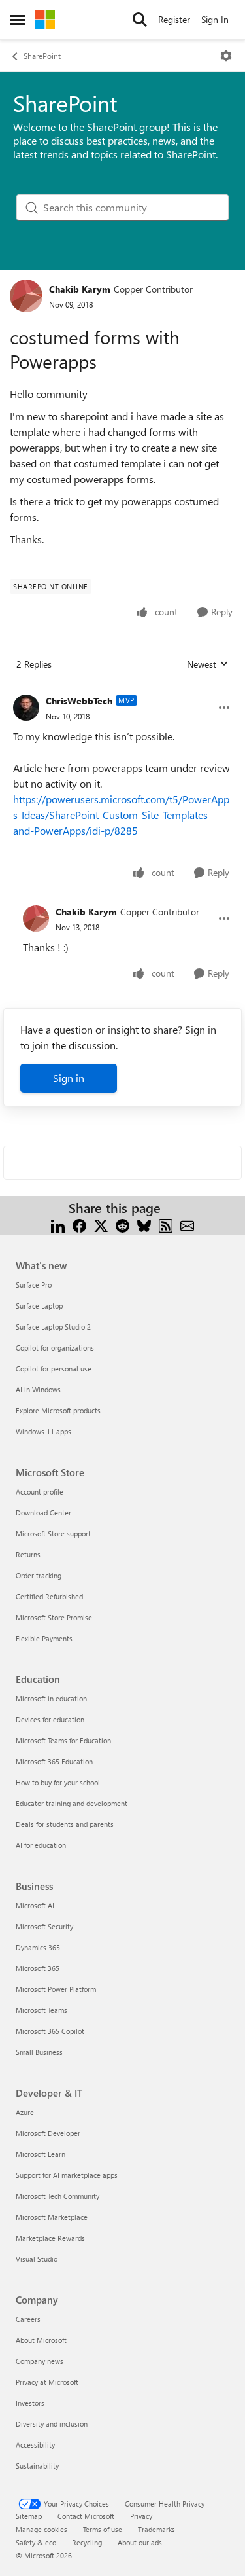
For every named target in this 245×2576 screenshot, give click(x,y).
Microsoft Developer (48, 2133)
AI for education (41, 1845)
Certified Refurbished (49, 1596)
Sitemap (29, 2516)
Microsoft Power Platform (56, 1989)
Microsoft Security (44, 1926)
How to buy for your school (58, 1782)
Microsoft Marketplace (52, 2217)
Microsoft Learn (41, 2154)
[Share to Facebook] (79, 1224)
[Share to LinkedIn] (58, 1224)
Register (174, 19)
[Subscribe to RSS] (166, 1224)
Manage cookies (41, 2529)
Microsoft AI (35, 1905)
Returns (28, 1554)
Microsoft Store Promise (54, 1617)
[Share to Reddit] (122, 1224)
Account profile (40, 1492)
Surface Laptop (39, 1306)
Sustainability (37, 2466)
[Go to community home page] (45, 20)
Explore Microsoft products (58, 1410)
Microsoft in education (51, 1698)
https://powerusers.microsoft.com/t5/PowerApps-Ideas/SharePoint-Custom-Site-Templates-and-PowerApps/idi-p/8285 (121, 815)
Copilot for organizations (55, 1348)
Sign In (215, 19)
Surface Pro (34, 1285)
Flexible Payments (44, 1638)
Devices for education (50, 1719)
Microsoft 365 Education (54, 1761)
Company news (40, 2361)
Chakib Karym (80, 289)
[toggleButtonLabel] (226, 56)
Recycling (87, 2542)
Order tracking (39, 1575)
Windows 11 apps (43, 1431)
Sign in (69, 1078)
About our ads (140, 2542)
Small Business (39, 2052)
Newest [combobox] (208, 664)
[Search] (140, 20)
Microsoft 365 (38, 1968)
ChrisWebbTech (79, 701)
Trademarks (156, 2529)
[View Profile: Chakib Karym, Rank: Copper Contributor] (26, 296)
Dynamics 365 (38, 1947)
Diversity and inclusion (52, 2424)
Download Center (43, 1513)
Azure (25, 2112)
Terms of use (103, 2529)
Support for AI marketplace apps (67, 2175)
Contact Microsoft (86, 2516)
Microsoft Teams (41, 2010)
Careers (28, 2319)
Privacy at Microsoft (47, 2382)
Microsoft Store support (53, 1533)
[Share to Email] (187, 1224)
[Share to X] (101, 1224)
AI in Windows (38, 1389)
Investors (30, 2403)
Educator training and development (72, 1803)
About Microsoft (41, 2340)
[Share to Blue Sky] (144, 1224)
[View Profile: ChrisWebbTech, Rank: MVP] (26, 708)
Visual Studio (37, 2259)
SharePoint (42, 56)
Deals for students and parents (65, 1824)
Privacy (141, 2516)
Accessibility (35, 2445)
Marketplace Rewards (50, 2238)
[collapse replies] (122, 691)
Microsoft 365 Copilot (50, 2031)
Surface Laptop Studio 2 (53, 1327)
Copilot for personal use (54, 1369)
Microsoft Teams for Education (63, 1740)
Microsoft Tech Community (57, 2196)
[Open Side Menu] (18, 20)
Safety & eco (36, 2542)
